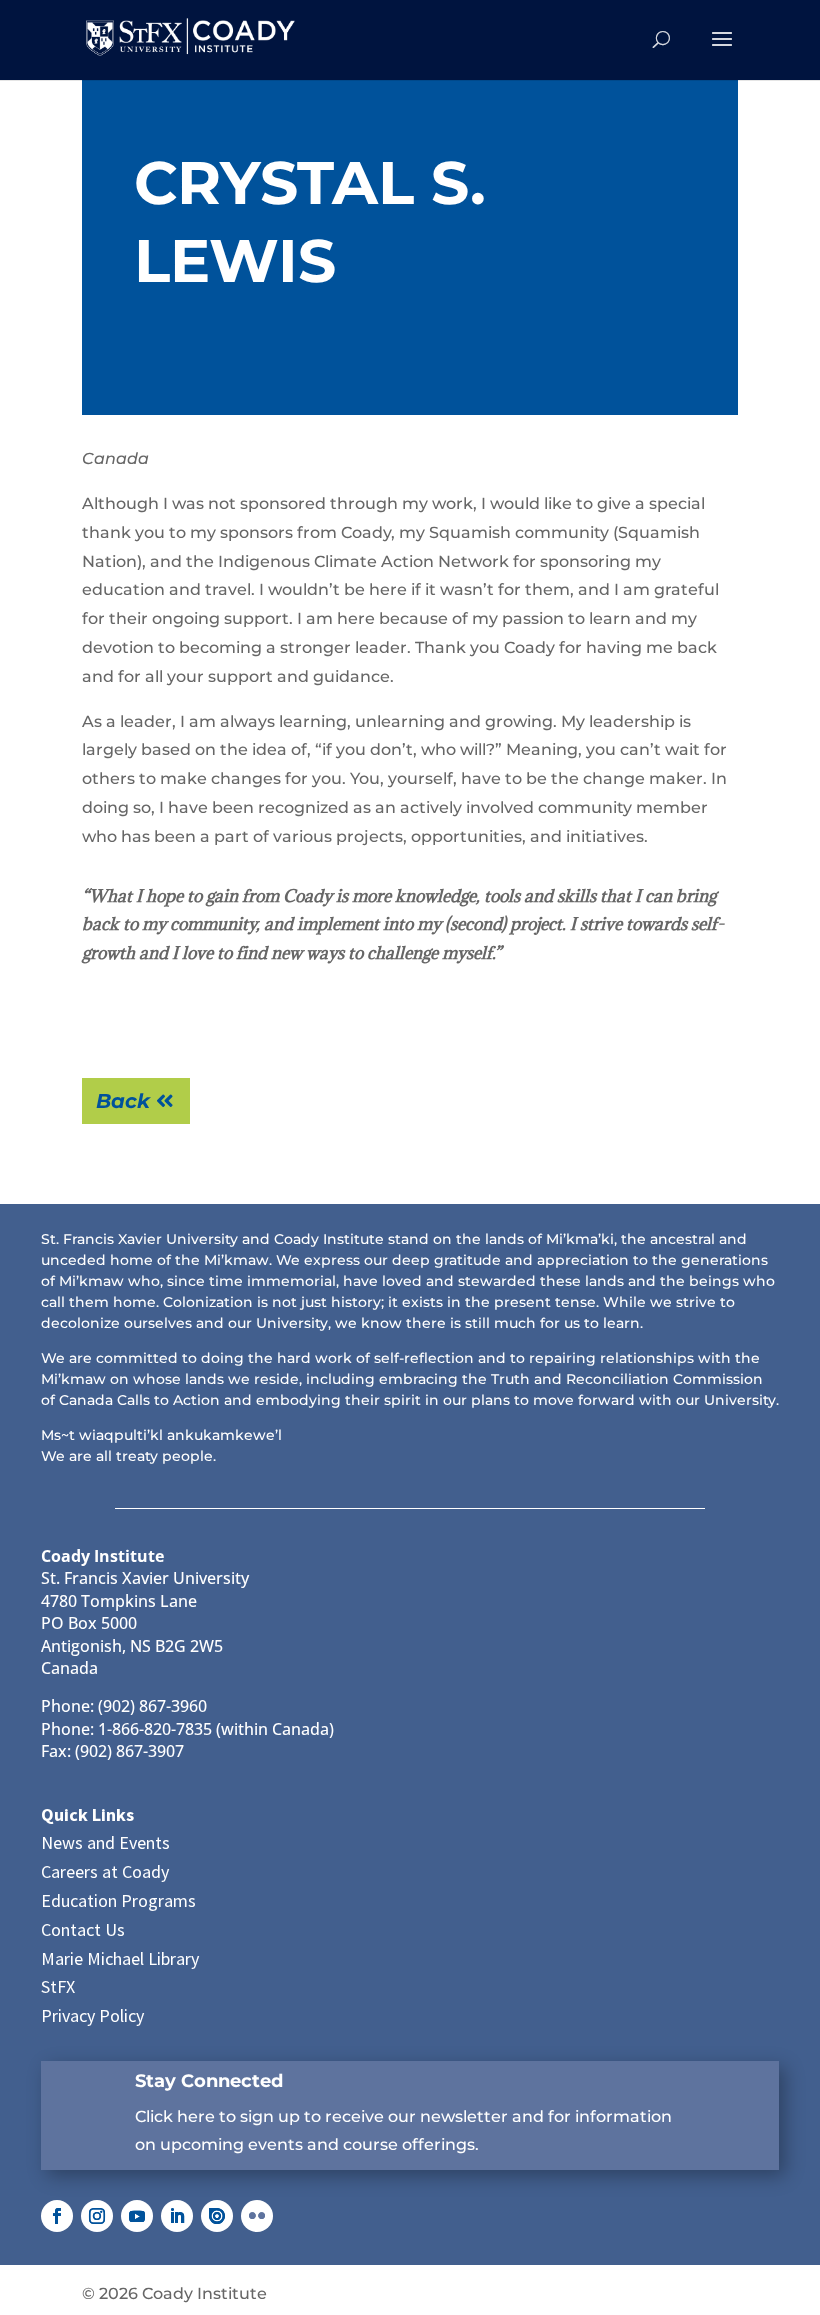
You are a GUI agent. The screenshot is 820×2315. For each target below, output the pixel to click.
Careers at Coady (105, 1871)
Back (123, 1101)
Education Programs (118, 1900)
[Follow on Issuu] (217, 2216)
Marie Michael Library (120, 1958)
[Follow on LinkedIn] (177, 2216)
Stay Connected (209, 2081)
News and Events (105, 1842)
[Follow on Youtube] (137, 2216)
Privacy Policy (92, 2015)
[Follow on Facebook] (57, 2216)
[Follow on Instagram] (97, 2216)
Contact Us (83, 1929)
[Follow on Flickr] (257, 2216)
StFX (58, 1986)
